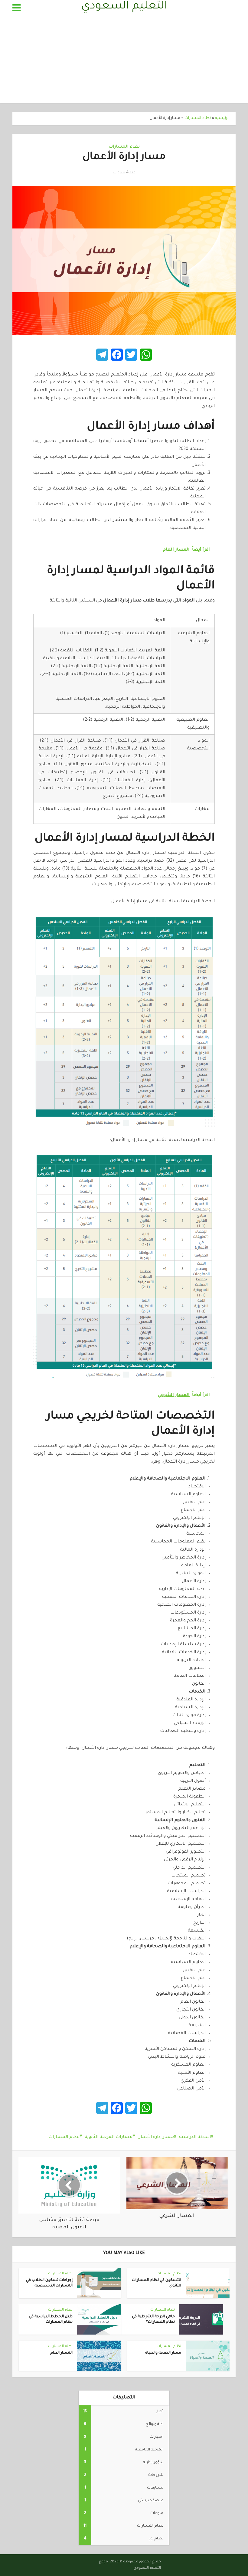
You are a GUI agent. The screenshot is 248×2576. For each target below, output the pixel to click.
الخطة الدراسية (195, 2137)
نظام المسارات (198, 118)
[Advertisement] (124, 61)
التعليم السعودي (124, 7)
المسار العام (61, 2353)
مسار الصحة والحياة (163, 2353)
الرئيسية (222, 118)
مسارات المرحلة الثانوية (109, 2137)
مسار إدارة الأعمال (156, 2137)
